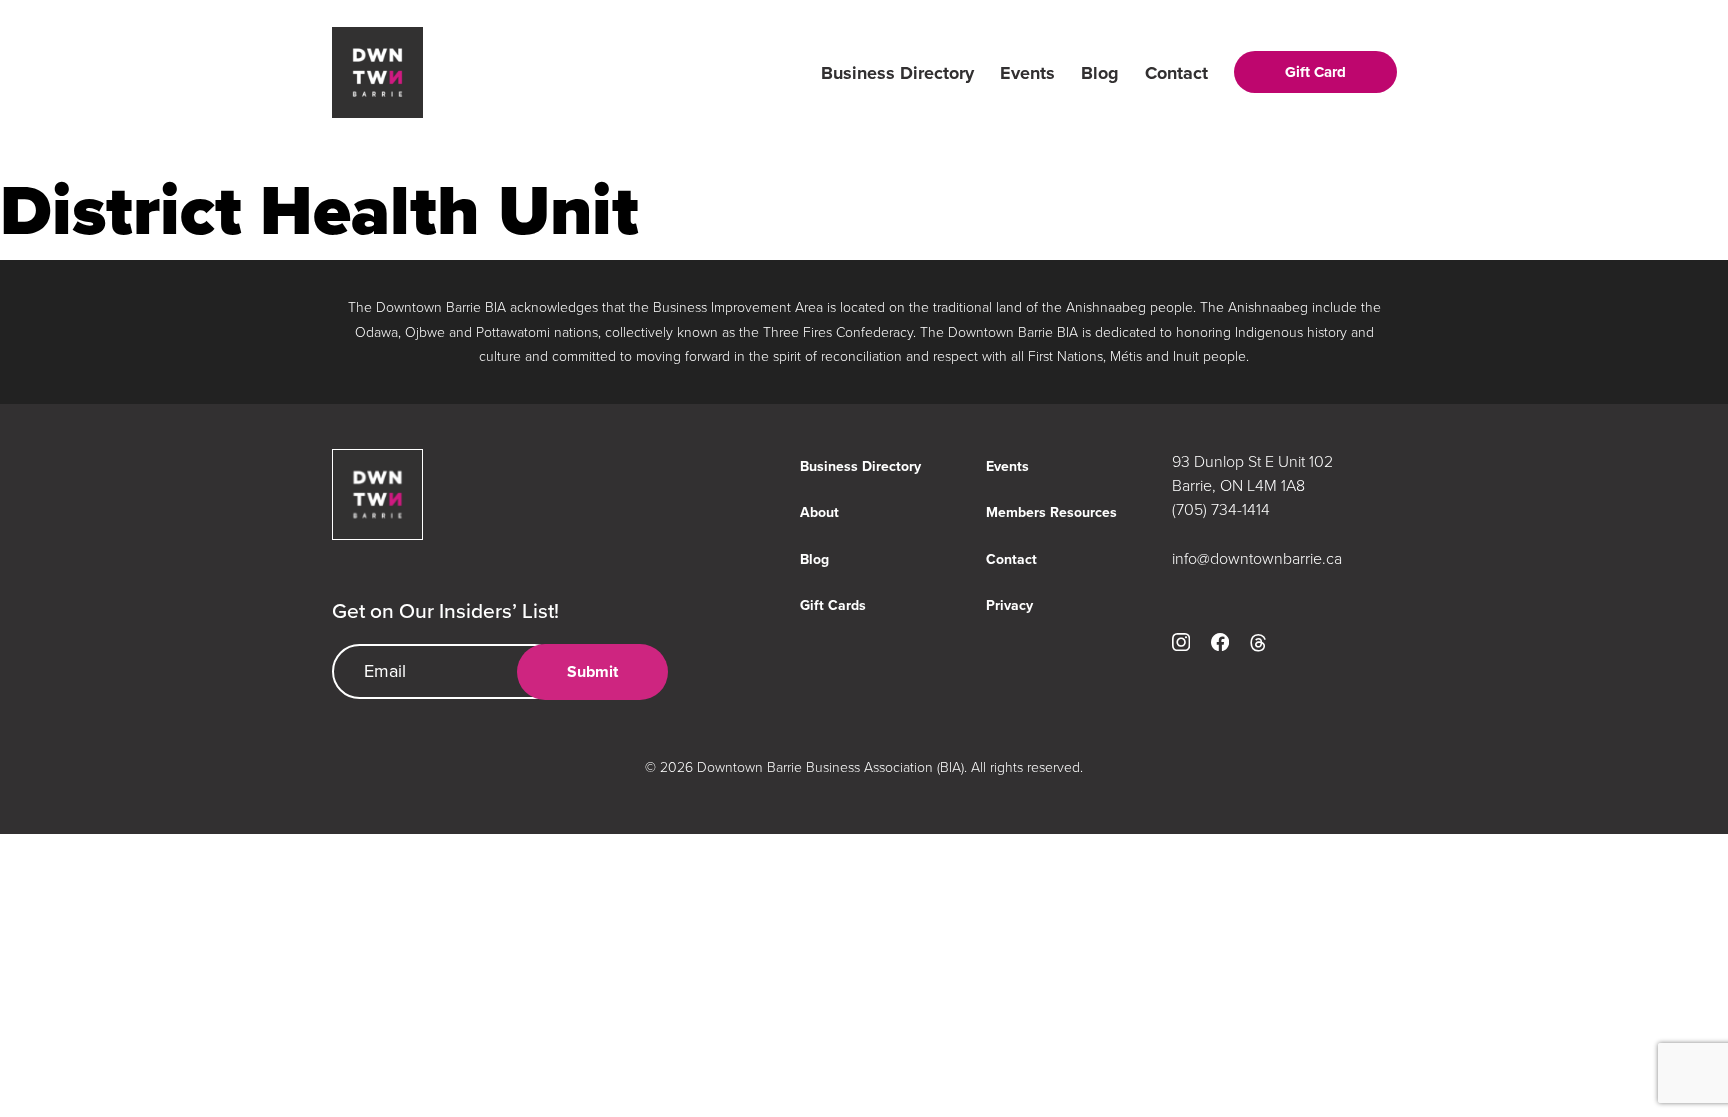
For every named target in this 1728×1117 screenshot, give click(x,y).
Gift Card (1315, 72)
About (819, 512)
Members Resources (1051, 512)
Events (1027, 73)
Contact (1176, 73)
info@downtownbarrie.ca (1257, 558)
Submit (592, 671)
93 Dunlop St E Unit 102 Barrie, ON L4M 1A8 (1252, 473)
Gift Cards (833, 605)
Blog (1100, 73)
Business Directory (897, 73)
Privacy (1009, 605)
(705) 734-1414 (1221, 509)
